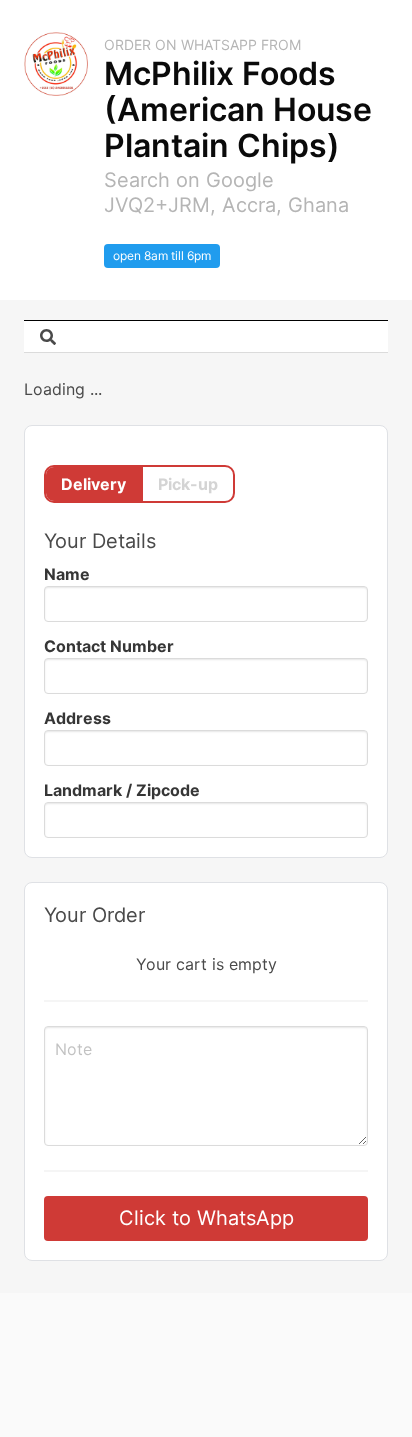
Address (77, 718)
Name (67, 574)
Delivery (93, 484)
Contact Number (109, 646)
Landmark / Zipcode (122, 790)
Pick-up (188, 484)
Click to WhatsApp (206, 1218)
